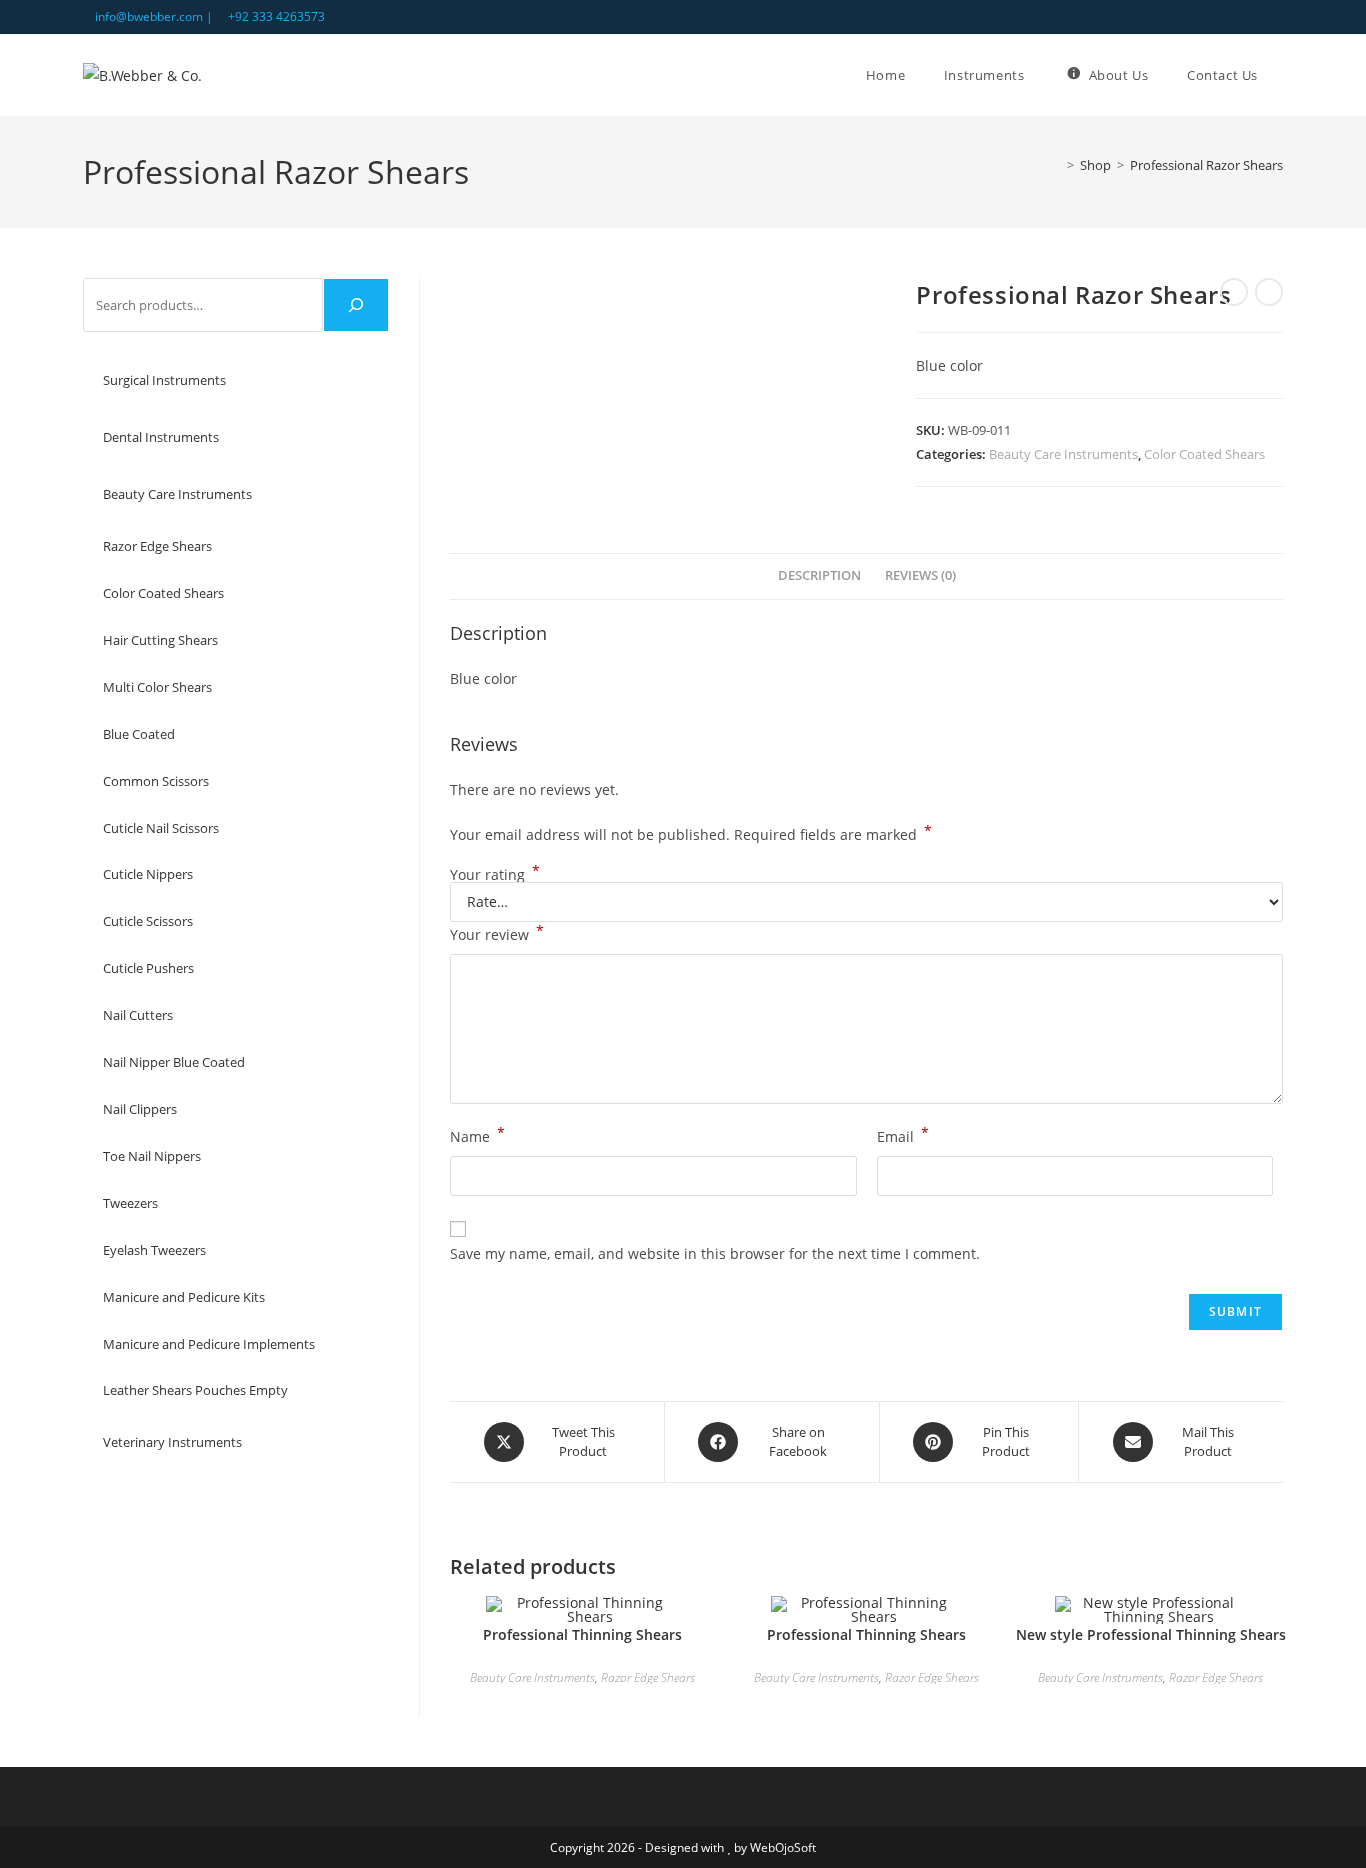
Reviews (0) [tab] (920, 575)
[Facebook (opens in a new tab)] (1254, 17)
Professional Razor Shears (1206, 165)
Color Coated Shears (1204, 454)
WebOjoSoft (783, 1847)
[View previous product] (1234, 292)
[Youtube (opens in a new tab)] (1274, 17)
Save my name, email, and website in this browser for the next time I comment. (715, 1253)
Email (903, 1135)
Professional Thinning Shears (582, 1634)
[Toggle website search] (1283, 75)
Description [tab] (819, 575)
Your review (497, 933)
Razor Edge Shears (648, 1677)
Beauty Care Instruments (1063, 454)
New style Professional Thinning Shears (1151, 1634)
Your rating (495, 875)
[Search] (356, 305)
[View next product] (1269, 292)
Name (477, 1135)
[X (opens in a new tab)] (1231, 17)
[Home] (1056, 165)
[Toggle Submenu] (354, 380)
